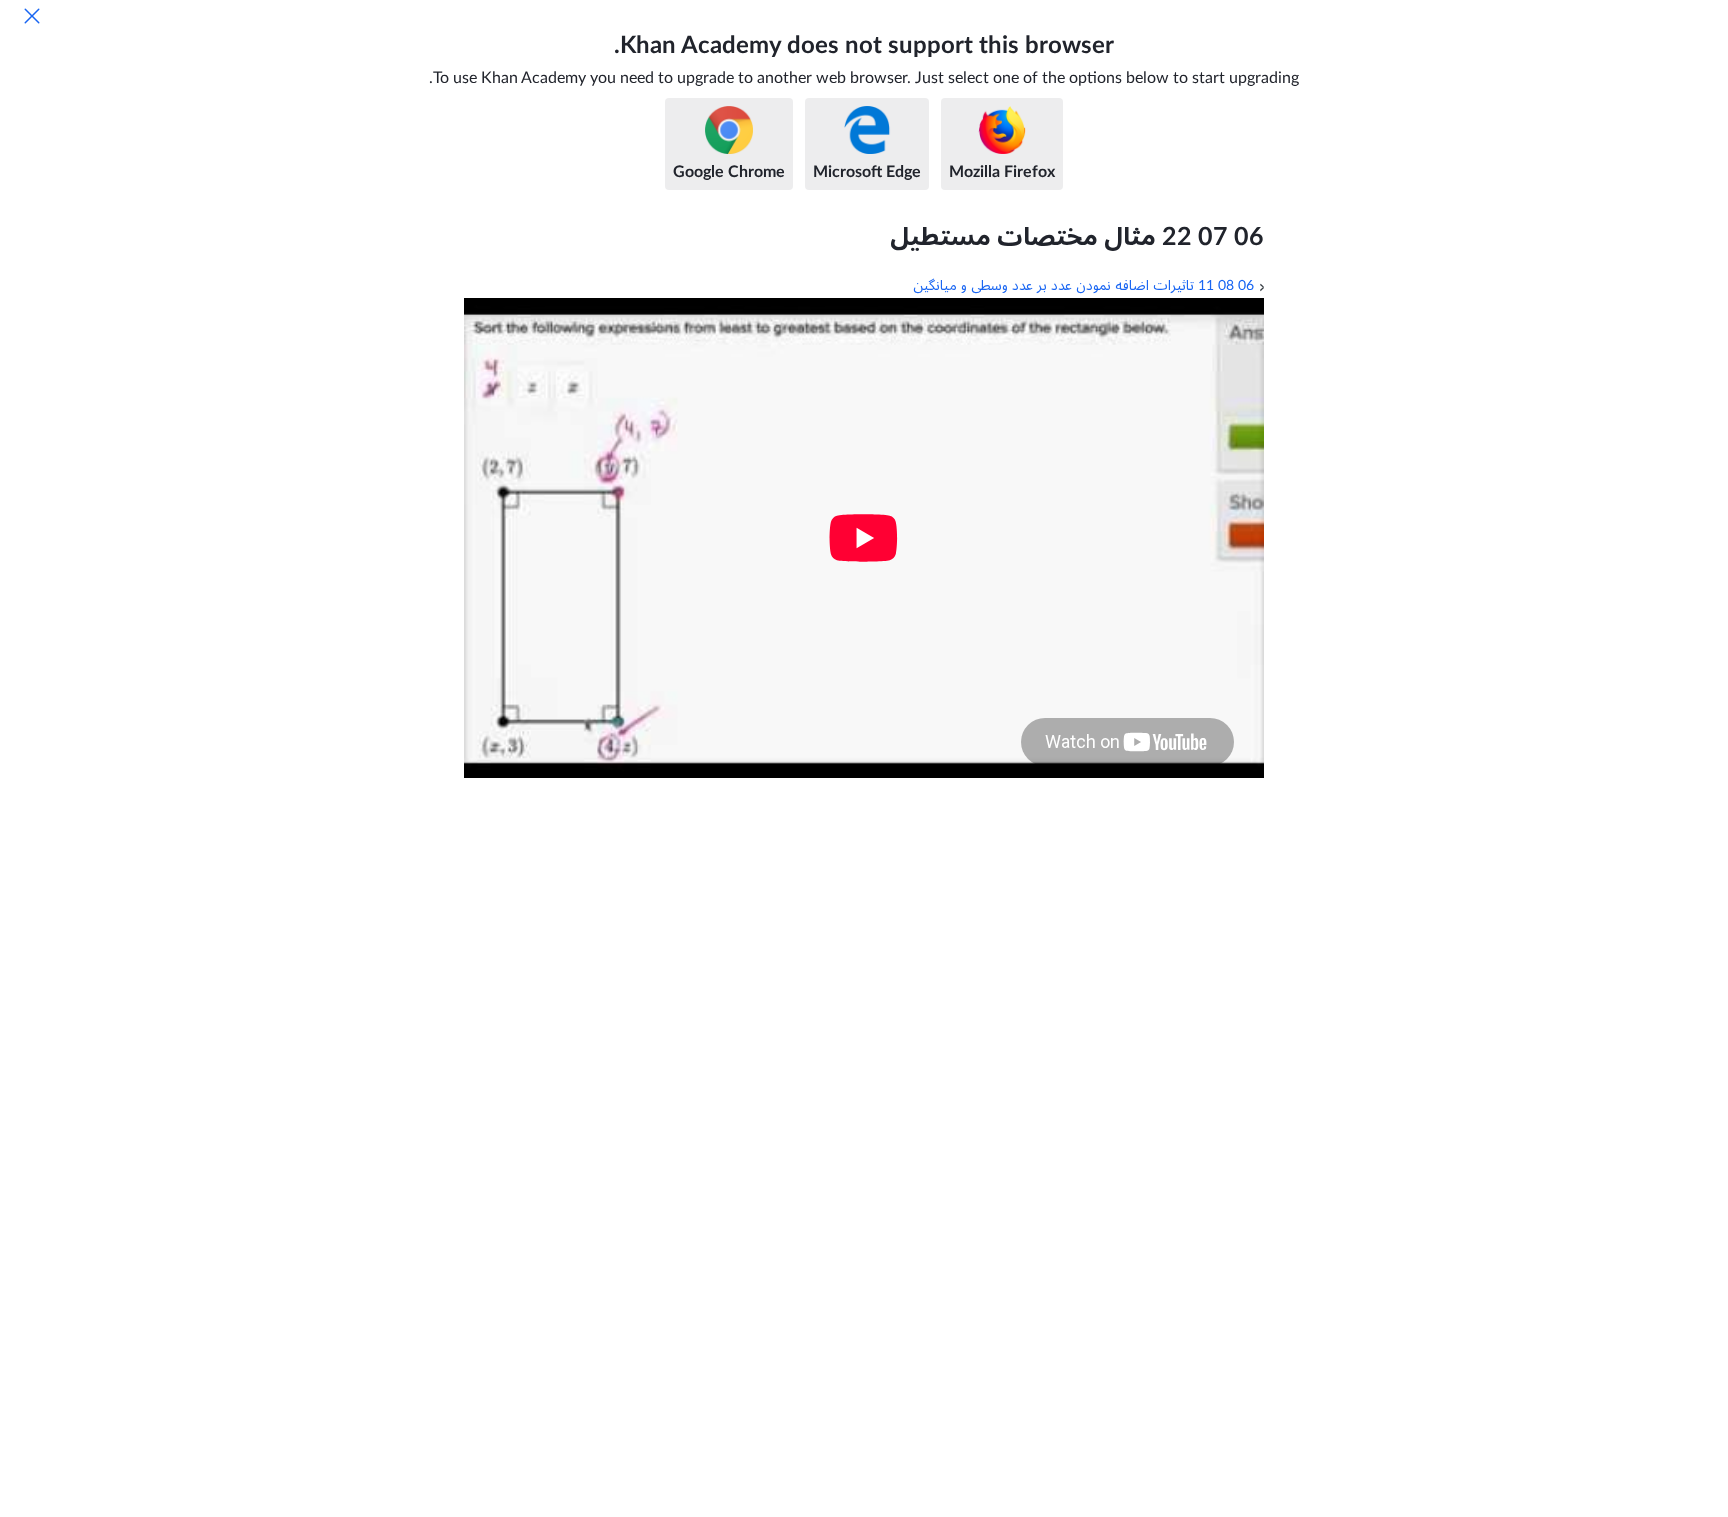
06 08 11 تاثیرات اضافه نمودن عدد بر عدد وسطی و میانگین (1083, 286)
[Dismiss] (32, 16)
